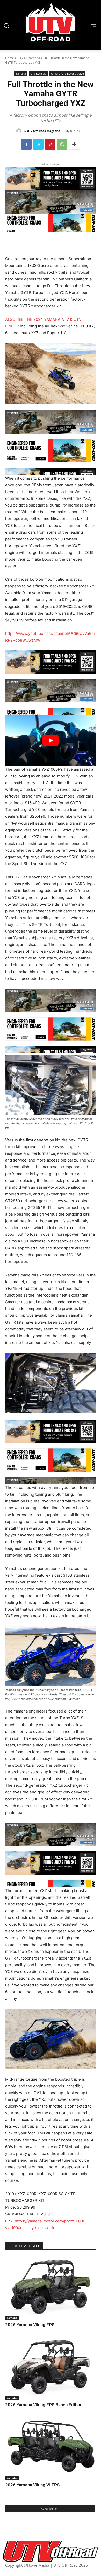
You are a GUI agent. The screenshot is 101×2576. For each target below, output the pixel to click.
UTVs (21, 58)
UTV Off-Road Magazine (44, 131)
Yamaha (34, 58)
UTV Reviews (38, 73)
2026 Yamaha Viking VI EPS (33, 2485)
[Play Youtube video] (51, 740)
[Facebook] (26, 144)
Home (10, 58)
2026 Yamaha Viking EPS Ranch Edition (44, 2405)
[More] (74, 144)
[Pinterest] (50, 144)
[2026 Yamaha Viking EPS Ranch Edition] (51, 2368)
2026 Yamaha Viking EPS (30, 2325)
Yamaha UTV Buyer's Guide (67, 73)
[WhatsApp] (62, 144)
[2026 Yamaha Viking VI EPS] (51, 2449)
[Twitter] (38, 144)
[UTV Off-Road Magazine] (19, 131)
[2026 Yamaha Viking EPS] (51, 2288)
